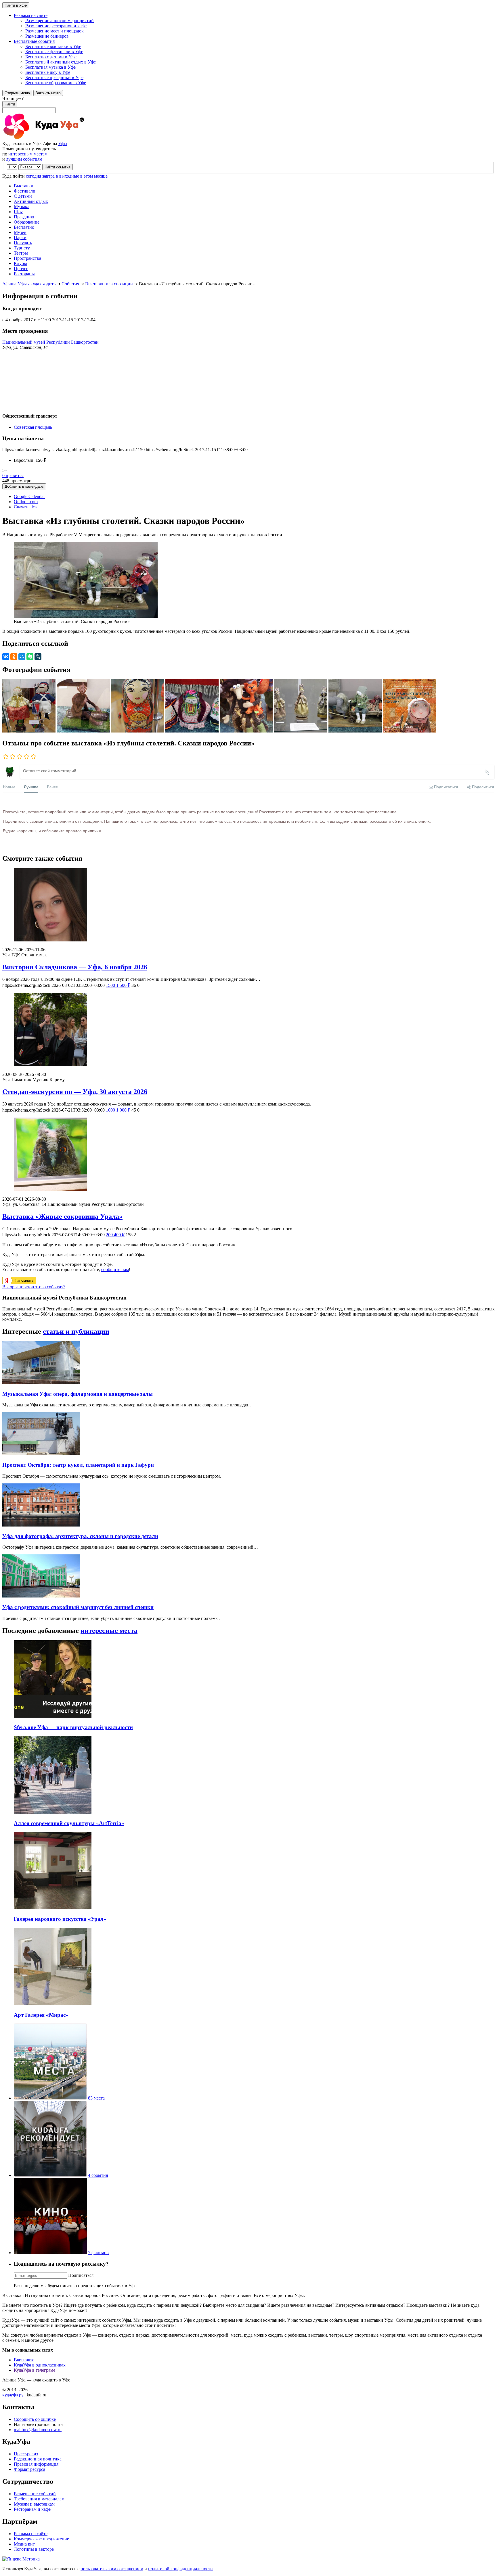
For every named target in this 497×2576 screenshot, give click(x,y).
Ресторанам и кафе (32, 2509)
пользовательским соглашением (112, 2569)
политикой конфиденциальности (180, 2569)
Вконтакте (24, 2360)
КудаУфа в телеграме (35, 2370)
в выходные (67, 176)
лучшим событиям (24, 159)
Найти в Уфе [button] (16, 5)
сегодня (34, 176)
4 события (98, 2175)
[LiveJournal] (38, 657)
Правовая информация (36, 2464)
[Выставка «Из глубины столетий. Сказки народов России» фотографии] (29, 731)
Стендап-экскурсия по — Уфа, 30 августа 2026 (75, 1092)
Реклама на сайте (31, 2534)
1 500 (118, 985)
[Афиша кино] (50, 2253)
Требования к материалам (39, 2499)
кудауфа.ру (13, 2395)
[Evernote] (30, 657)
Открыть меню (17, 93)
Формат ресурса (29, 2469)
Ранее (52, 787)
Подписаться (81, 2275)
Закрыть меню (48, 93)
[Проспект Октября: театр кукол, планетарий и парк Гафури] (41, 1454)
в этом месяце (94, 176)
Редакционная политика (38, 2459)
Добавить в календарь (24, 486)
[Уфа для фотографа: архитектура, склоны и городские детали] (41, 1525)
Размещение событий (35, 2494)
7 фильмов (98, 2253)
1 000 (118, 1110)
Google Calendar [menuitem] (29, 496)
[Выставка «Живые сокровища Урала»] (248, 1155)
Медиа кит (24, 2544)
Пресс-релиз (26, 2454)
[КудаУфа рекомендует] (50, 2175)
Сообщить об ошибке (35, 2419)
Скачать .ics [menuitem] (25, 507)
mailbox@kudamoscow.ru (38, 2430)
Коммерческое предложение (41, 2539)
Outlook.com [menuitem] (26, 502)
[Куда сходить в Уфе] (66, 138)
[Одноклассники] (14, 657)
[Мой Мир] (22, 657)
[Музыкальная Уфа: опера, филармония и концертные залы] (41, 1383)
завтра (48, 176)
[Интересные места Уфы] (50, 2098)
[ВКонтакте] (6, 657)
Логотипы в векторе (34, 2549)
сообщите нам (115, 1269)
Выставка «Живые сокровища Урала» (62, 1216)
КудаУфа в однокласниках (40, 2365)
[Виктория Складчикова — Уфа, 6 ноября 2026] (248, 905)
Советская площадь (33, 427)
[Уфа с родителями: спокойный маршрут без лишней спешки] (41, 1596)
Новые (9, 787)
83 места (96, 2098)
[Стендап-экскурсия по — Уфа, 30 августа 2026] (248, 1030)
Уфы (63, 144)
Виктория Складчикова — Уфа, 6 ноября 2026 (75, 967)
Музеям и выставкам (34, 2504)
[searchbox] (248, 105)
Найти (10, 104)
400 (115, 1235)
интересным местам (28, 154)
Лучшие (31, 787)
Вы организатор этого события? (34, 1287)
